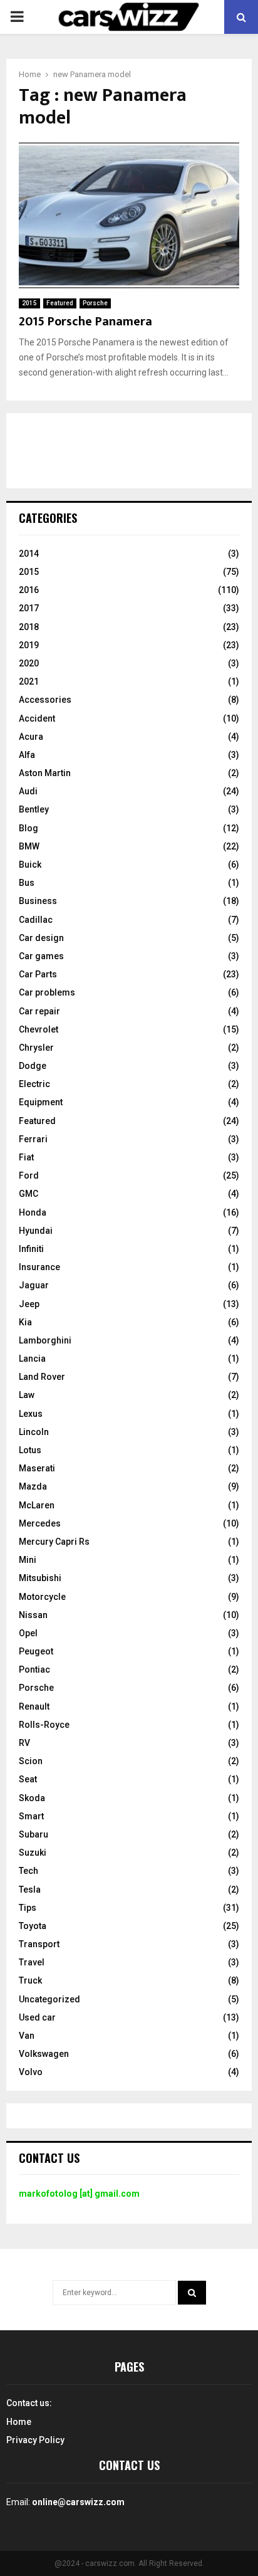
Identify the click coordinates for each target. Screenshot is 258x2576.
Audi (28, 791)
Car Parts (38, 974)
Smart (31, 1816)
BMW (29, 846)
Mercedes (40, 1523)
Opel (28, 1633)
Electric (34, 1084)
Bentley (34, 809)
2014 (29, 554)
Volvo (31, 2072)
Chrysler (36, 1048)
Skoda (32, 1798)
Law (27, 1395)
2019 (29, 645)
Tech (28, 1871)
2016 (29, 590)
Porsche (95, 303)
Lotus (30, 1450)
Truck (30, 1980)
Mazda (33, 1486)
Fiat (26, 1157)
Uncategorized (49, 1999)
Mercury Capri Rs (54, 1542)
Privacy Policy (35, 2440)
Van (27, 2036)
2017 (29, 608)
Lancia (32, 1359)
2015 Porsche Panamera (85, 322)
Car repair (39, 1011)
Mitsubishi (40, 1578)
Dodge (33, 1066)
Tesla (30, 1890)
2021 (29, 681)
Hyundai (36, 1231)
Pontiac (34, 1669)
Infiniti (31, 1249)
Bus (27, 883)
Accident (37, 718)
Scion (31, 1761)
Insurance (39, 1267)
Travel (32, 1962)
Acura (31, 737)
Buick (30, 865)
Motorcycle (42, 1597)
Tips (28, 1908)
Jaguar (34, 1285)
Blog (28, 828)
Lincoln (34, 1432)
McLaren (37, 1505)
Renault (34, 1706)
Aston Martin (45, 773)
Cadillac (36, 920)
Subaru (34, 1834)
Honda (33, 1212)
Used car (37, 2017)
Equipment (41, 1102)
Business (38, 901)
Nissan (33, 1615)
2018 (29, 627)
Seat (28, 1779)
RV (24, 1743)
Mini (28, 1560)
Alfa (27, 755)
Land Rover (42, 1377)
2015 (29, 303)
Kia (25, 1322)
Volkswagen (44, 2054)
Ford (29, 1175)
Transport (39, 1944)
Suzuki (33, 1853)
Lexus (31, 1414)
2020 (29, 663)
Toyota (33, 1926)
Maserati (37, 1468)
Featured (60, 303)
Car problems (47, 992)
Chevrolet (39, 1029)
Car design (41, 938)
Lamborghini (45, 1340)
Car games (41, 956)
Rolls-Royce (44, 1725)
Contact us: (29, 2403)
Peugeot (36, 1651)
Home (19, 2422)
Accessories (45, 700)
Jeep (29, 1304)
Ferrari (33, 1139)
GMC (28, 1194)
